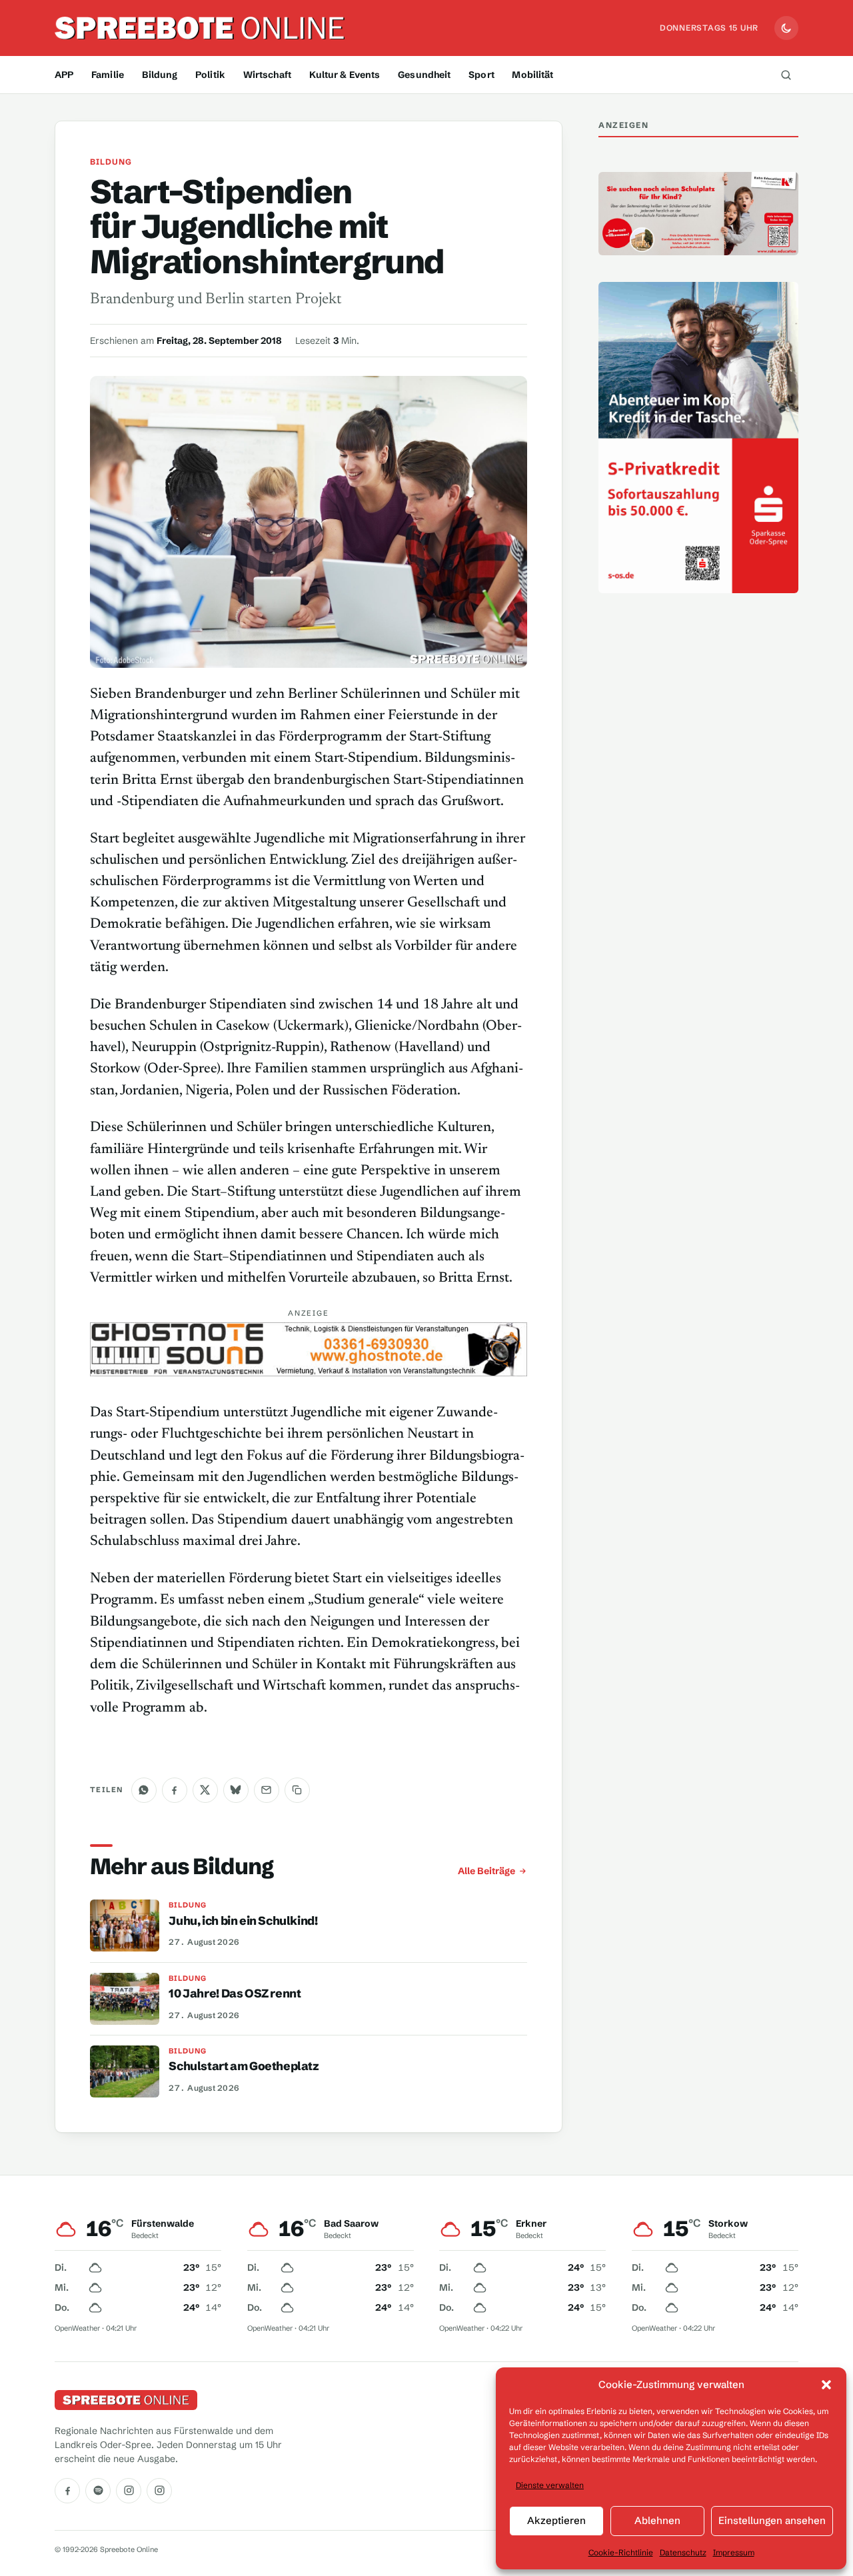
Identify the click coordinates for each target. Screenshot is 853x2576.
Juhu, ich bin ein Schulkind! (243, 1921)
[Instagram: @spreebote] (129, 2491)
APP (64, 75)
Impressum (734, 2552)
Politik (210, 75)
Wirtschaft (267, 75)
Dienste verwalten (550, 2485)
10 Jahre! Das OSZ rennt (235, 1993)
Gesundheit (424, 75)
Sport (481, 75)
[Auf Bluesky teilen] (236, 1790)
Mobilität (532, 75)
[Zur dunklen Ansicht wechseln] (786, 28)
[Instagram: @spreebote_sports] (159, 2491)
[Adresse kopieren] (297, 1790)
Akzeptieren (556, 2520)
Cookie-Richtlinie (621, 2552)
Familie (108, 75)
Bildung (160, 75)
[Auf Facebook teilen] (175, 1790)
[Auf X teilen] (205, 1790)
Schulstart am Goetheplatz (244, 2066)
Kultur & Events (345, 75)
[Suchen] (786, 75)
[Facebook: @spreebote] (67, 2491)
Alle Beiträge (486, 1871)
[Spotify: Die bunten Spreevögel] (98, 2491)
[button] (826, 2385)
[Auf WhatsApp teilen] (144, 1790)
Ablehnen (657, 2520)
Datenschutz (683, 2552)
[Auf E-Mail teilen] (267, 1790)
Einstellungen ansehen (772, 2520)
